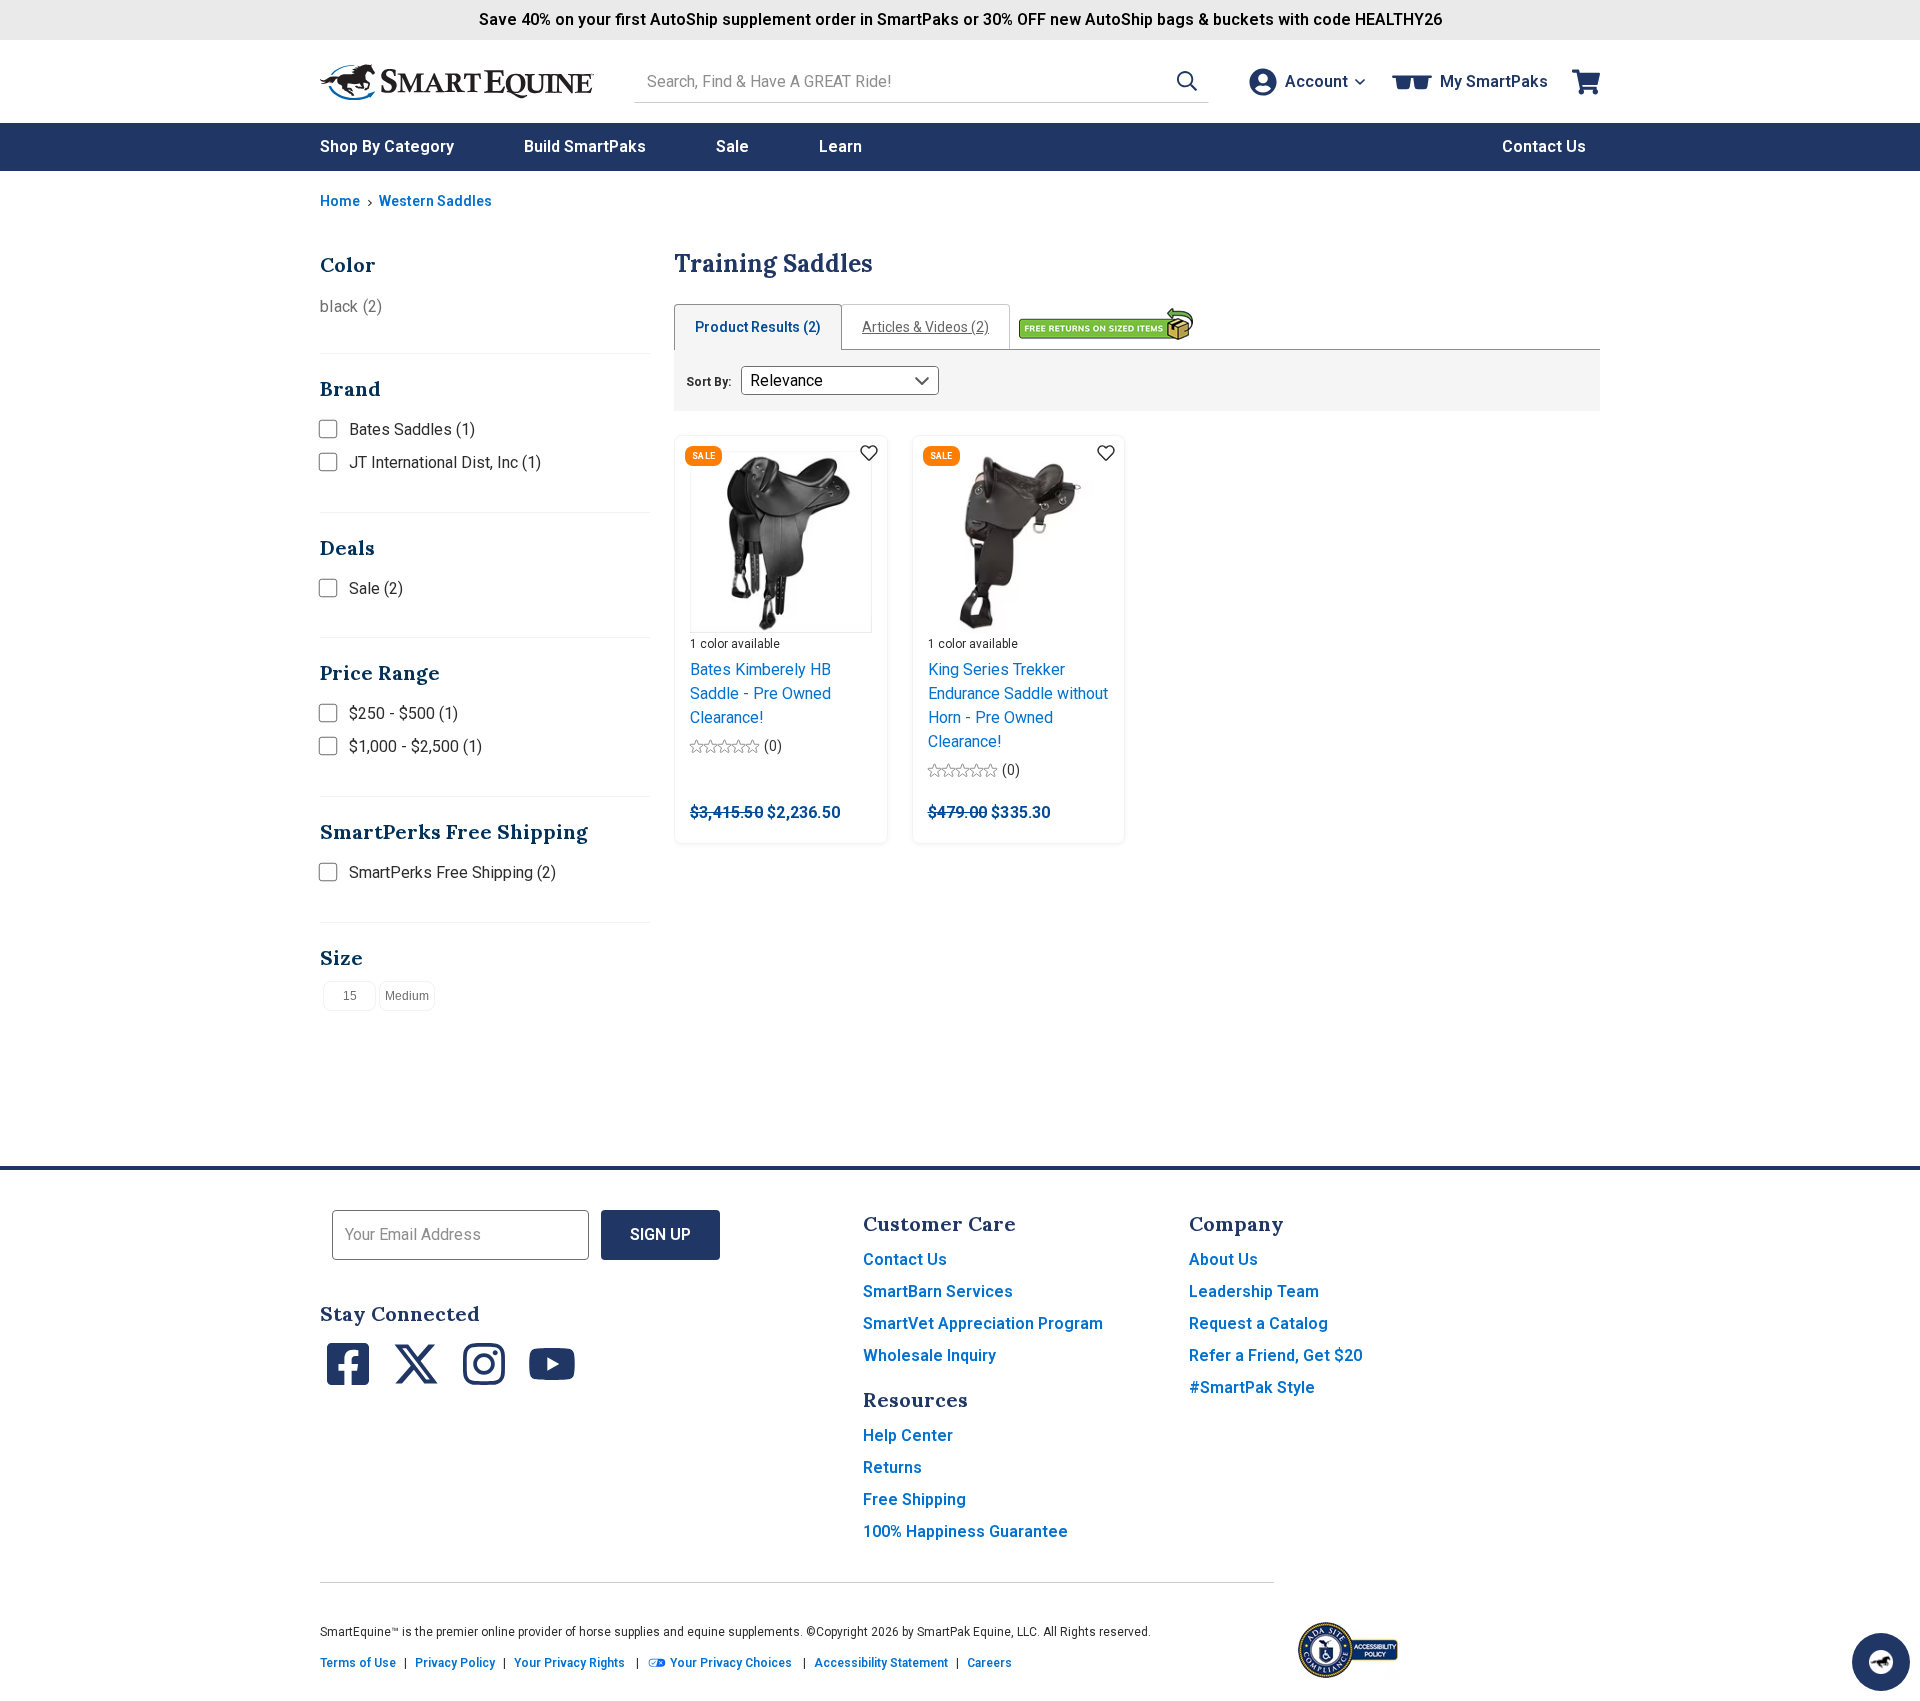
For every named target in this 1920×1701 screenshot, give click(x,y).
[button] (1187, 81)
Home (340, 201)
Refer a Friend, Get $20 (1275, 1355)
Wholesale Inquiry (929, 1355)
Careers (989, 1663)
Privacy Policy (455, 1663)
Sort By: (708, 382)
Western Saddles (435, 201)
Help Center (908, 1435)
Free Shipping (914, 1499)
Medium (407, 996)
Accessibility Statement (881, 1663)
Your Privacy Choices (729, 1663)
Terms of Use (358, 1663)
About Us (1223, 1259)
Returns (892, 1467)
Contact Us (905, 1259)
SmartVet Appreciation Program (983, 1323)
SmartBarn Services (938, 1291)
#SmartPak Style (1252, 1387)
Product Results (758, 327)
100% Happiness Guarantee (965, 1531)
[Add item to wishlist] (869, 454)
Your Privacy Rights (569, 1663)
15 (350, 996)
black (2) (351, 306)
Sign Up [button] (660, 1234)
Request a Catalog (1258, 1323)
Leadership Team (1254, 1291)
